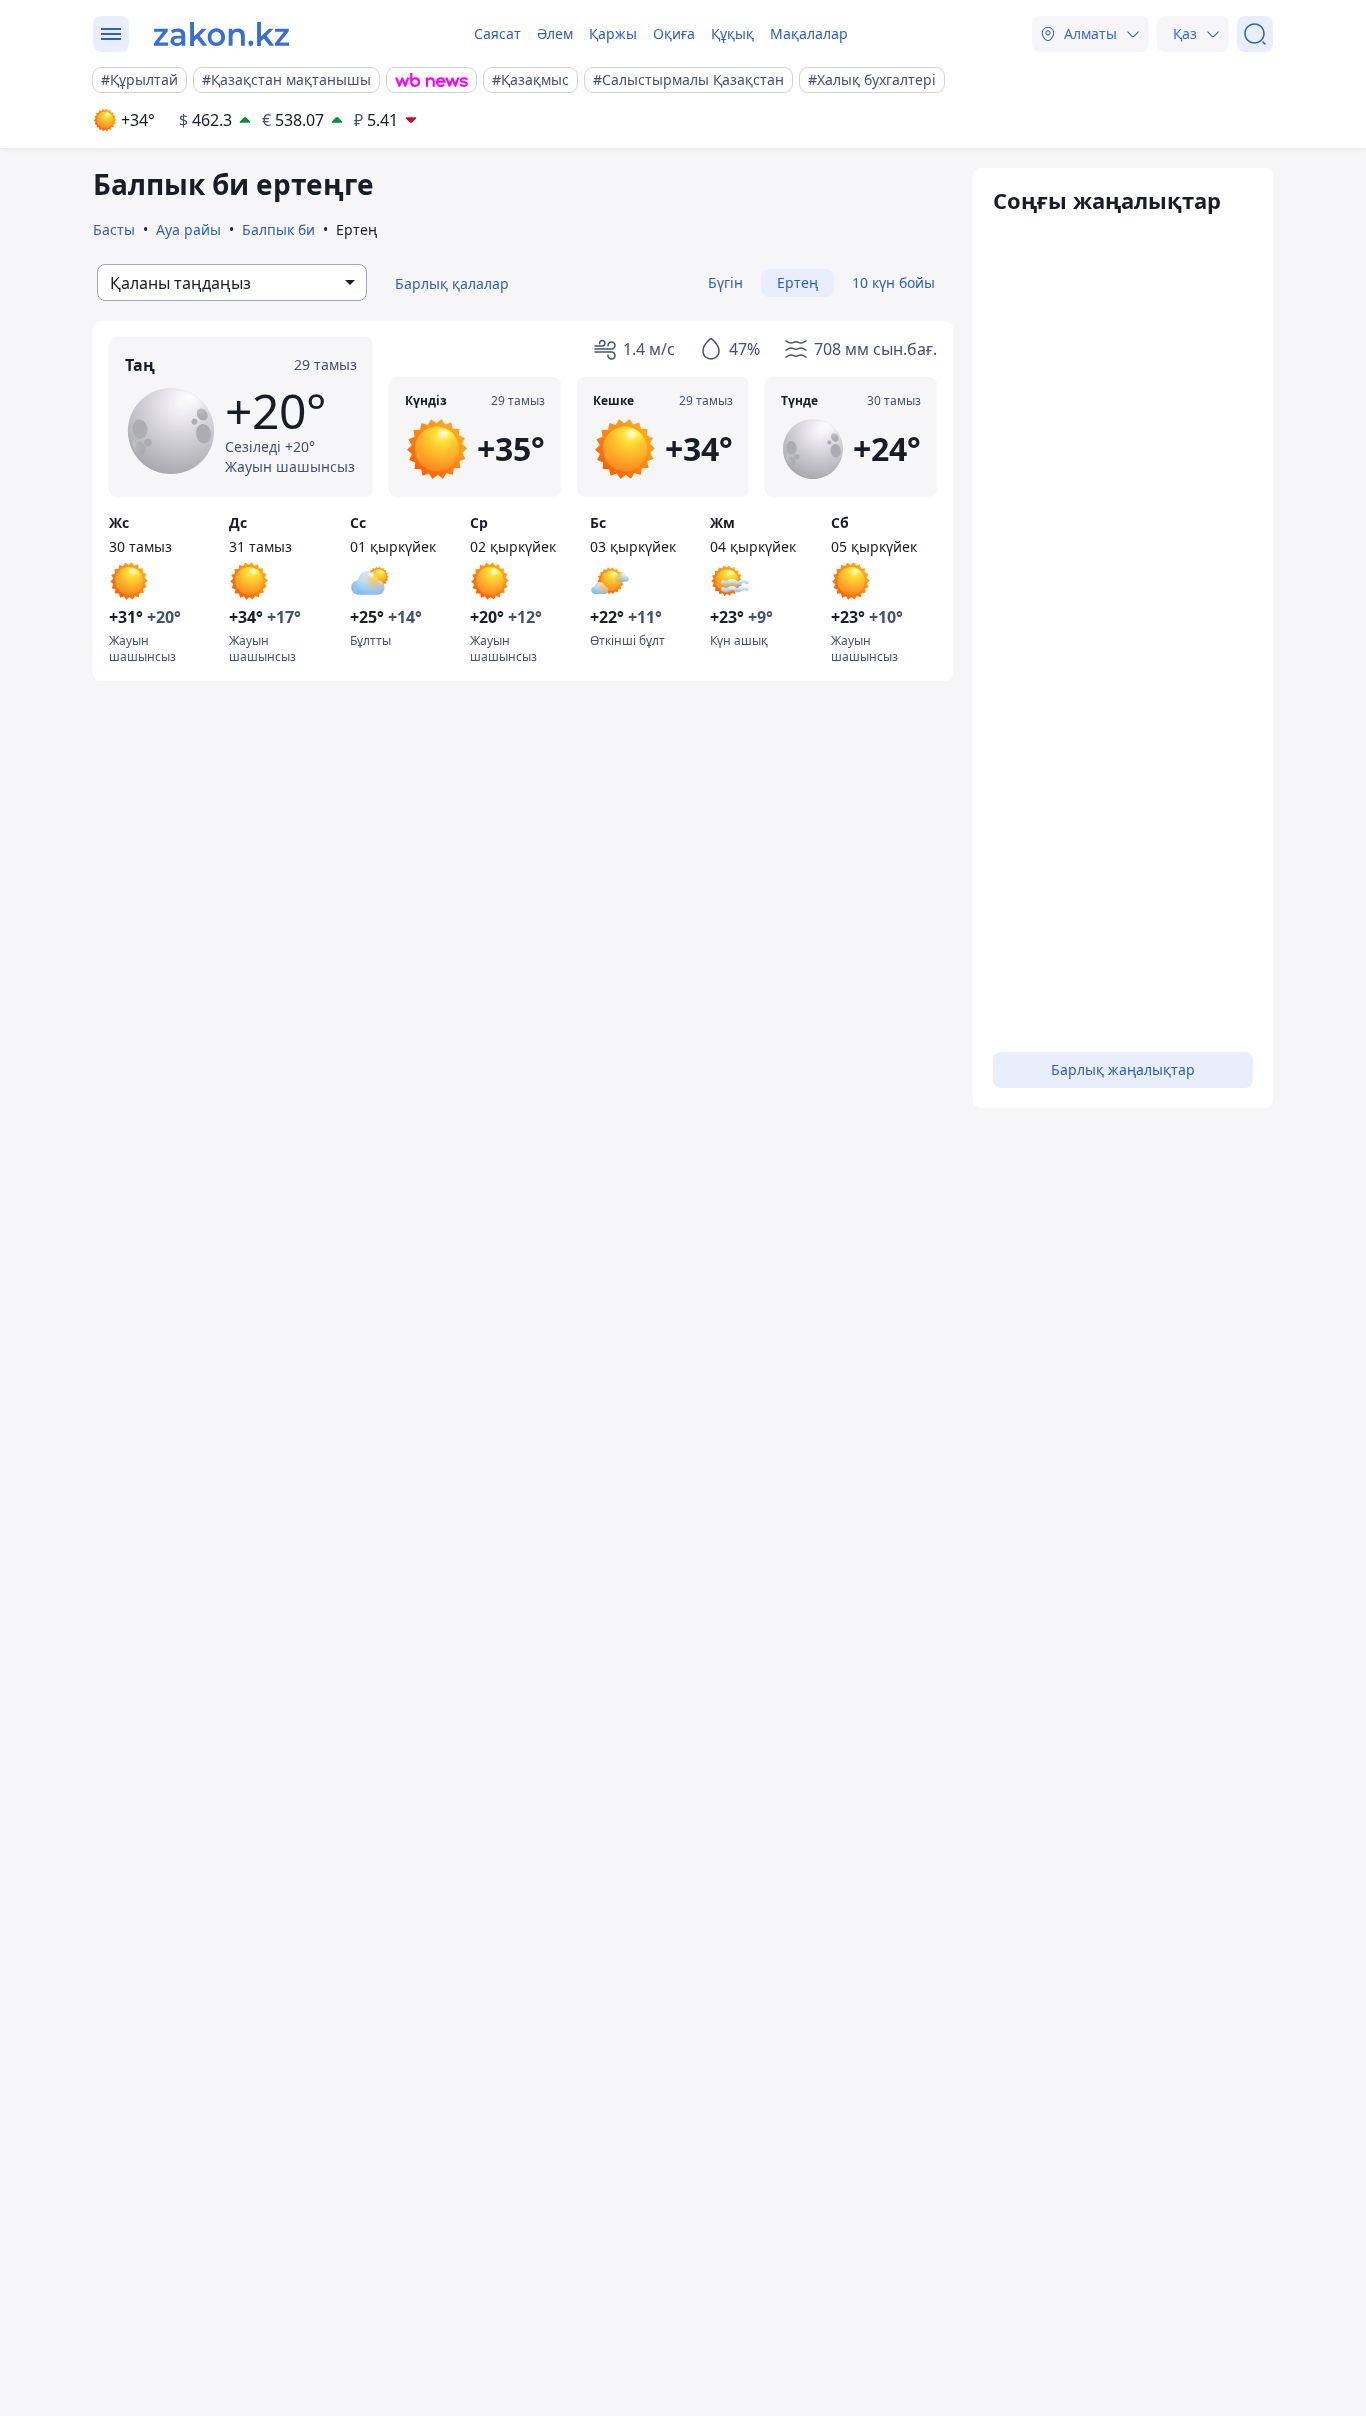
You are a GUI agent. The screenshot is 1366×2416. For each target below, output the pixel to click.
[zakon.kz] (221, 34)
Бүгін (725, 282)
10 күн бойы (893, 282)
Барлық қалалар (452, 283)
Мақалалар (809, 33)
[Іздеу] (1255, 34)
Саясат (497, 33)
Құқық (732, 33)
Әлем (555, 33)
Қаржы (613, 33)
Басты (114, 229)
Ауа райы (188, 229)
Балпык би (278, 229)
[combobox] (232, 282)
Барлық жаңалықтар (1123, 1069)
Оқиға (674, 33)
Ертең (797, 282)
